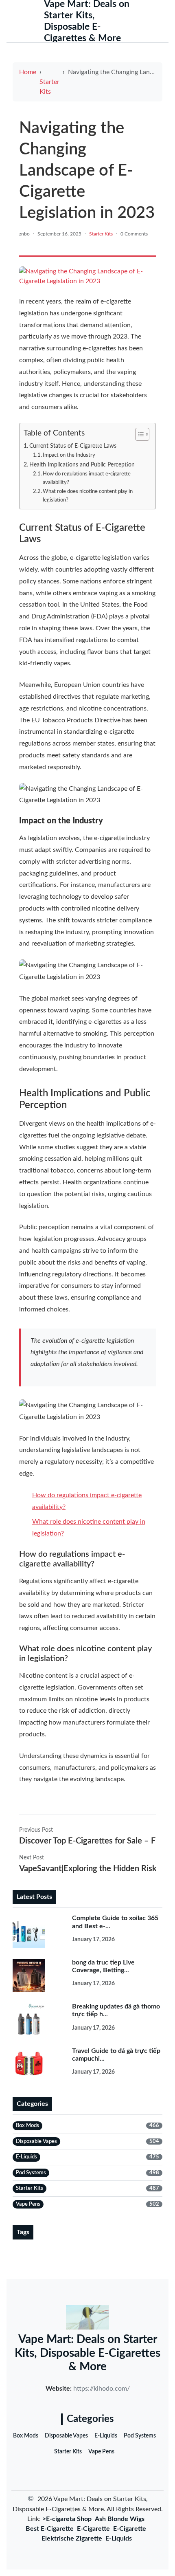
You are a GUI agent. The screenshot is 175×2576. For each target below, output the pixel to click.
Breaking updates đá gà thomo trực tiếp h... (116, 2010)
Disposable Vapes (66, 2436)
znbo (24, 234)
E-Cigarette (93, 2529)
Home (28, 72)
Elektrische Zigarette (72, 2539)
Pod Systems (140, 2436)
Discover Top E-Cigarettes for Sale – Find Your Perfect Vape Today (87, 1841)
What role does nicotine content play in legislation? (88, 496)
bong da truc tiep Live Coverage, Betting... (103, 1966)
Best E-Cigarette (50, 2529)
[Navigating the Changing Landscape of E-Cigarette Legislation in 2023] (87, 276)
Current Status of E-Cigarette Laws (73, 446)
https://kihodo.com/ (102, 2389)
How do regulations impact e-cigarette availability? (87, 478)
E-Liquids (106, 2436)
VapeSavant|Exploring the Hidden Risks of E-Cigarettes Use (87, 1869)
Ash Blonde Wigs (120, 2519)
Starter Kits (49, 87)
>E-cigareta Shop (67, 2519)
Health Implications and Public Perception (82, 465)
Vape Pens (101, 2452)
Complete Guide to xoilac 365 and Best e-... (115, 1922)
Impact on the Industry (69, 455)
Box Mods (26, 2436)
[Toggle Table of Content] (138, 434)
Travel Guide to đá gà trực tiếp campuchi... (116, 2055)
